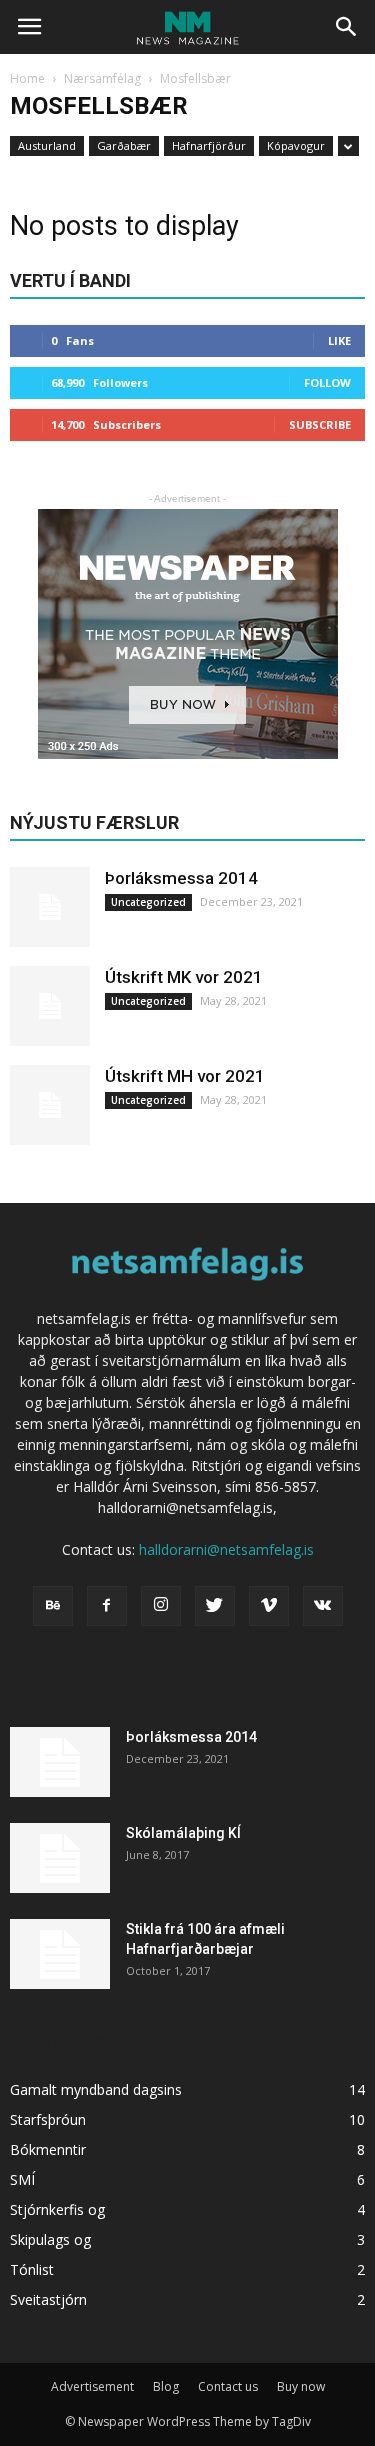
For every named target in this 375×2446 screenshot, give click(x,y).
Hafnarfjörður (209, 145)
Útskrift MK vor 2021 (184, 977)
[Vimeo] (269, 1606)
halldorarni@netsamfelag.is (226, 1549)
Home (27, 78)
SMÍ (22, 2179)
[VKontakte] (323, 1606)
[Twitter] (215, 1606)
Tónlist (32, 2269)
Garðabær (124, 145)
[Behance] (53, 1606)
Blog (166, 2386)
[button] (347, 27)
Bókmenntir (48, 2149)
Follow (327, 382)
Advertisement (92, 2386)
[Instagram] (161, 1606)
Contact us (228, 2386)
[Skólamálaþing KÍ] (60, 1858)
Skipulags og (50, 2239)
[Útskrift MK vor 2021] (50, 1006)
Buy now (301, 2386)
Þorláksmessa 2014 (181, 878)
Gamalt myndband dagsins (96, 2089)
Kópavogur (296, 145)
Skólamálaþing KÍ (183, 1833)
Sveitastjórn (48, 2299)
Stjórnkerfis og (57, 2209)
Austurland (47, 145)
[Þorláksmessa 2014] (50, 907)
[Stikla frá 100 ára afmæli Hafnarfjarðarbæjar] (60, 1954)
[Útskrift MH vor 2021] (50, 1105)
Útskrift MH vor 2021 (185, 1076)
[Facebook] (107, 1606)
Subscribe (320, 424)
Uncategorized (148, 902)
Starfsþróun (48, 2119)
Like (339, 340)
